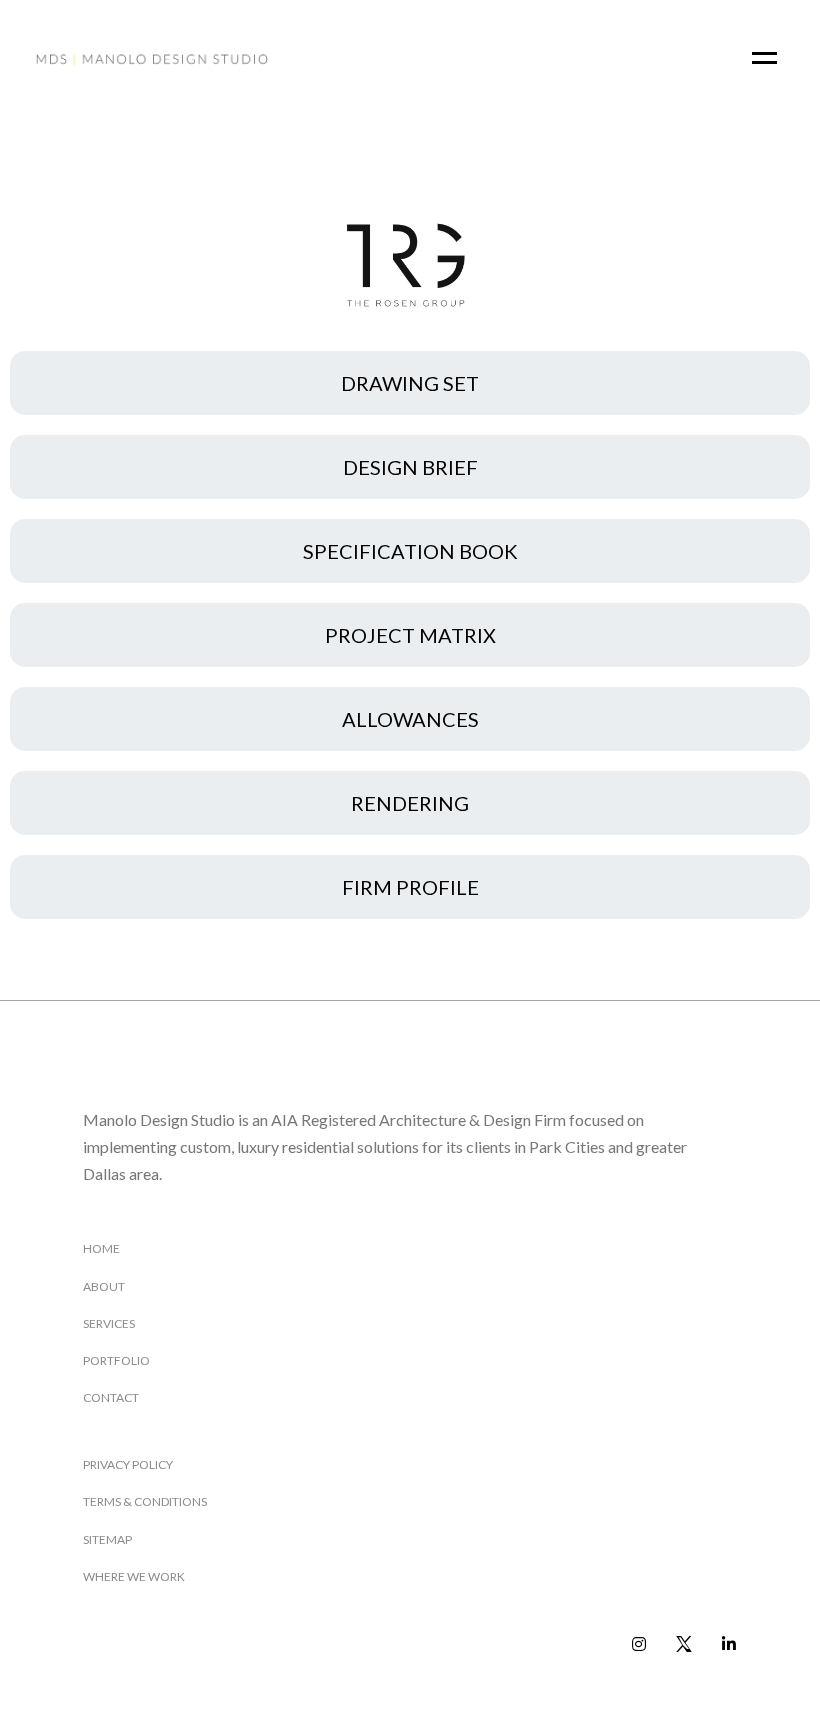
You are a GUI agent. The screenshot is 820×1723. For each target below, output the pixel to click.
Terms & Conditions (145, 1501)
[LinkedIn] (729, 1644)
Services (109, 1323)
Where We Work (134, 1576)
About (104, 1286)
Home (101, 1248)
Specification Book (410, 551)
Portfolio (116, 1360)
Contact (111, 1397)
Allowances (410, 719)
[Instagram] (639, 1644)
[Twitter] (684, 1644)
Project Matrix (410, 635)
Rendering (410, 803)
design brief (410, 467)
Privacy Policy (128, 1464)
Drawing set (410, 383)
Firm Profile (410, 887)
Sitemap (107, 1539)
